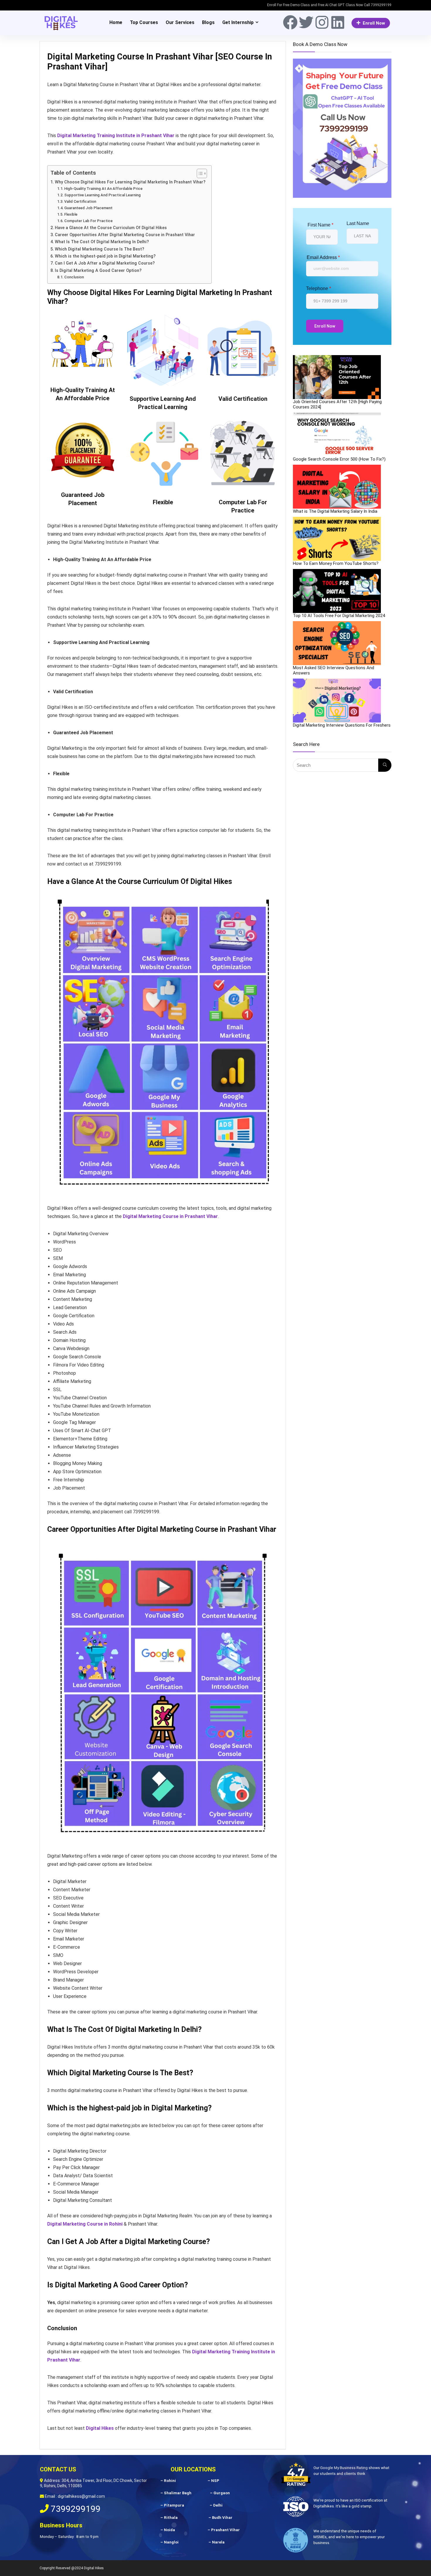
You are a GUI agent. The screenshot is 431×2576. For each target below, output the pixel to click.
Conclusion (74, 277)
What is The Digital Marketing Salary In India (335, 511)
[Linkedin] (338, 22)
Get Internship (238, 22)
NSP (215, 2481)
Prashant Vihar (225, 2530)
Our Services (180, 22)
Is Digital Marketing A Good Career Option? (99, 271)
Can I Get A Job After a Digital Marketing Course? (105, 263)
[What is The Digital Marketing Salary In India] (337, 487)
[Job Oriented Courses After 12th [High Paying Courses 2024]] (337, 377)
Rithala (171, 2518)
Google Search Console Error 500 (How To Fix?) (339, 459)
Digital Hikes (100, 2428)
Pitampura (174, 2505)
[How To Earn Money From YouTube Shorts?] (337, 539)
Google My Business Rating (344, 2468)
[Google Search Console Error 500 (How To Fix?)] (337, 435)
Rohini (170, 2481)
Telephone (319, 288)
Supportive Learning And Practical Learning (102, 195)
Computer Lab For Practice (88, 221)
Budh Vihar (222, 2518)
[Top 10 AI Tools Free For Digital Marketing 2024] (337, 591)
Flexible (71, 214)
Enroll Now (374, 23)
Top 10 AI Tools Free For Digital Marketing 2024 (339, 616)
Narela (218, 2542)
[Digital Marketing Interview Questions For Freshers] (337, 701)
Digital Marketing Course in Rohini (85, 2224)
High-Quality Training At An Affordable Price (103, 189)
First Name (320, 225)
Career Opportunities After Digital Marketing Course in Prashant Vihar (125, 235)
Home (116, 22)
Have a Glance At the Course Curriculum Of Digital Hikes (111, 228)
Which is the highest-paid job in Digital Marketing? (105, 256)
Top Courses (144, 22)
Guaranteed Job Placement (88, 208)
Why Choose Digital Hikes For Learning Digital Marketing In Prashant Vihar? (130, 182)
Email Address (323, 257)
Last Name (358, 223)
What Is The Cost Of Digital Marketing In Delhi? (102, 242)
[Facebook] (290, 22)
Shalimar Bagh (178, 2493)
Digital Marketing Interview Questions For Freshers (342, 725)
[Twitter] (306, 22)
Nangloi (171, 2542)
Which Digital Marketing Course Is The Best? (100, 249)
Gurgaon (222, 2493)
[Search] (385, 765)
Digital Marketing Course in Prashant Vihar (170, 1216)
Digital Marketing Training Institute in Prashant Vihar (116, 136)
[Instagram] (322, 22)
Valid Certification (80, 201)
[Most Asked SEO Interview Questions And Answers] (337, 643)
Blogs (208, 22)
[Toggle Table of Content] (199, 173)
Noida (169, 2530)
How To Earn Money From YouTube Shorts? (336, 563)
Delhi (218, 2505)
